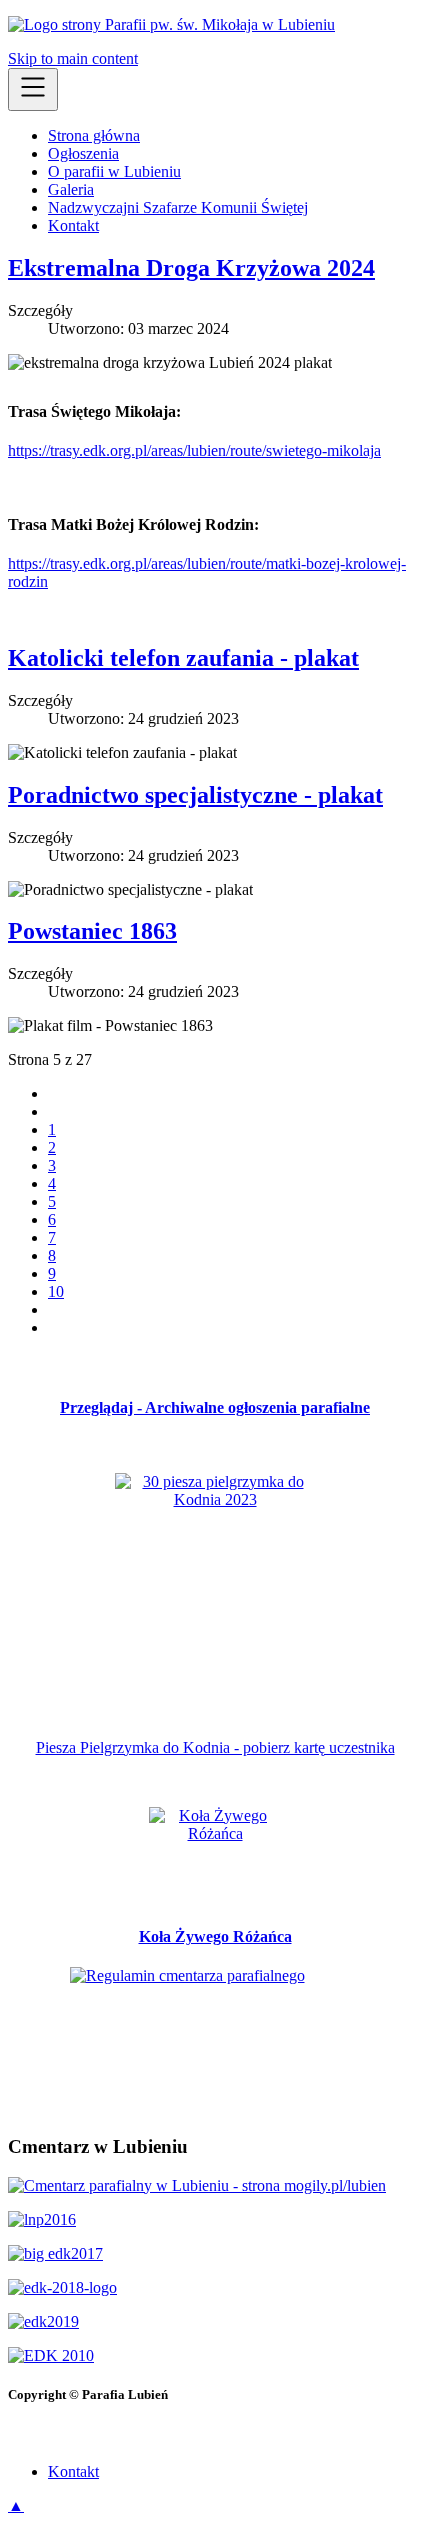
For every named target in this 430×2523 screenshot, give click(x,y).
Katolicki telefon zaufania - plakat (183, 658)
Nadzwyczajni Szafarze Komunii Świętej (178, 207)
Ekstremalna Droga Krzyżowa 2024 (191, 268)
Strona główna (94, 135)
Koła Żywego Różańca (215, 1936)
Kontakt (73, 225)
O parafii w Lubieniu (114, 171)
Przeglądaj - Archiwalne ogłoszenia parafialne (215, 1407)
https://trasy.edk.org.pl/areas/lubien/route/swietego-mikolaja (194, 450)
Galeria (71, 189)
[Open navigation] (33, 89)
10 (56, 1291)
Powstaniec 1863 (92, 931)
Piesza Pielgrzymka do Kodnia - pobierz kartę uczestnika (215, 1747)
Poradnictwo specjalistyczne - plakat (195, 795)
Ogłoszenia (83, 153)
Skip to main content (73, 58)
